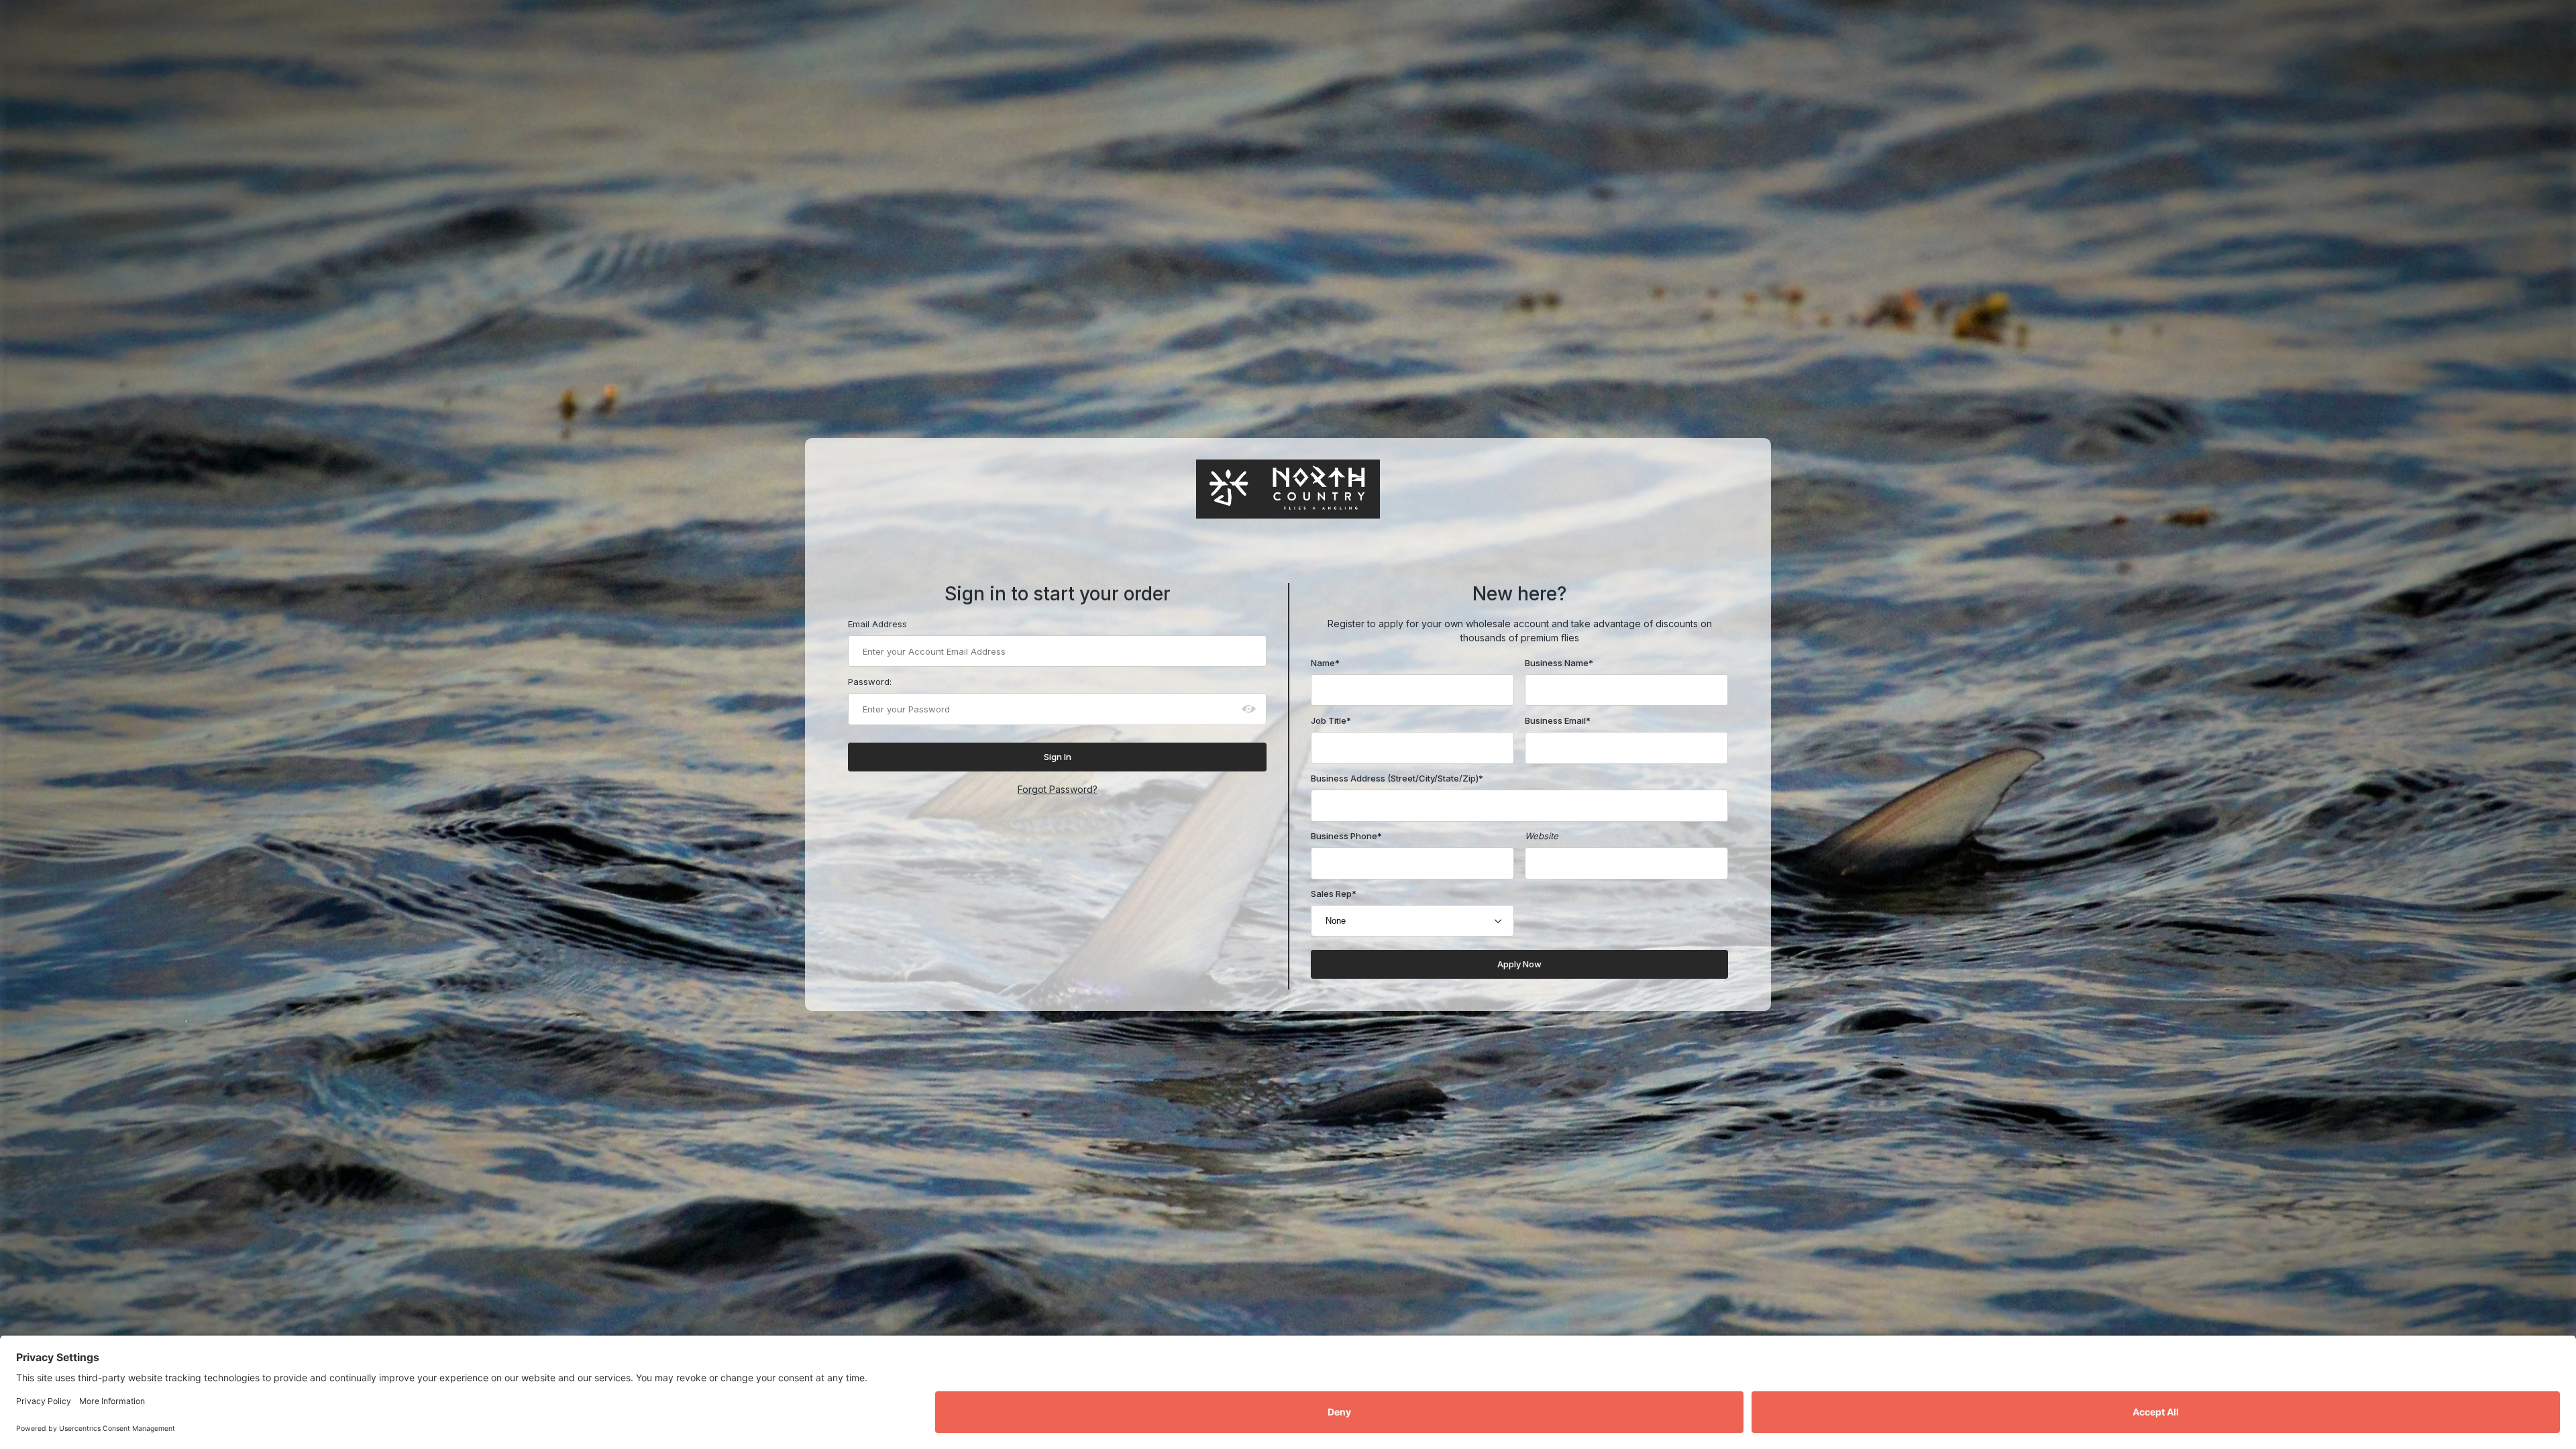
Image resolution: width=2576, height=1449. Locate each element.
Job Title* (1331, 720)
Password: (870, 682)
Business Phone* (1346, 836)
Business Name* (1559, 663)
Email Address (877, 624)
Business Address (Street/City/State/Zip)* (1397, 778)
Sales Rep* (1334, 894)
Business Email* (1558, 720)
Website (1542, 836)
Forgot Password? (1058, 789)
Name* (1325, 663)
